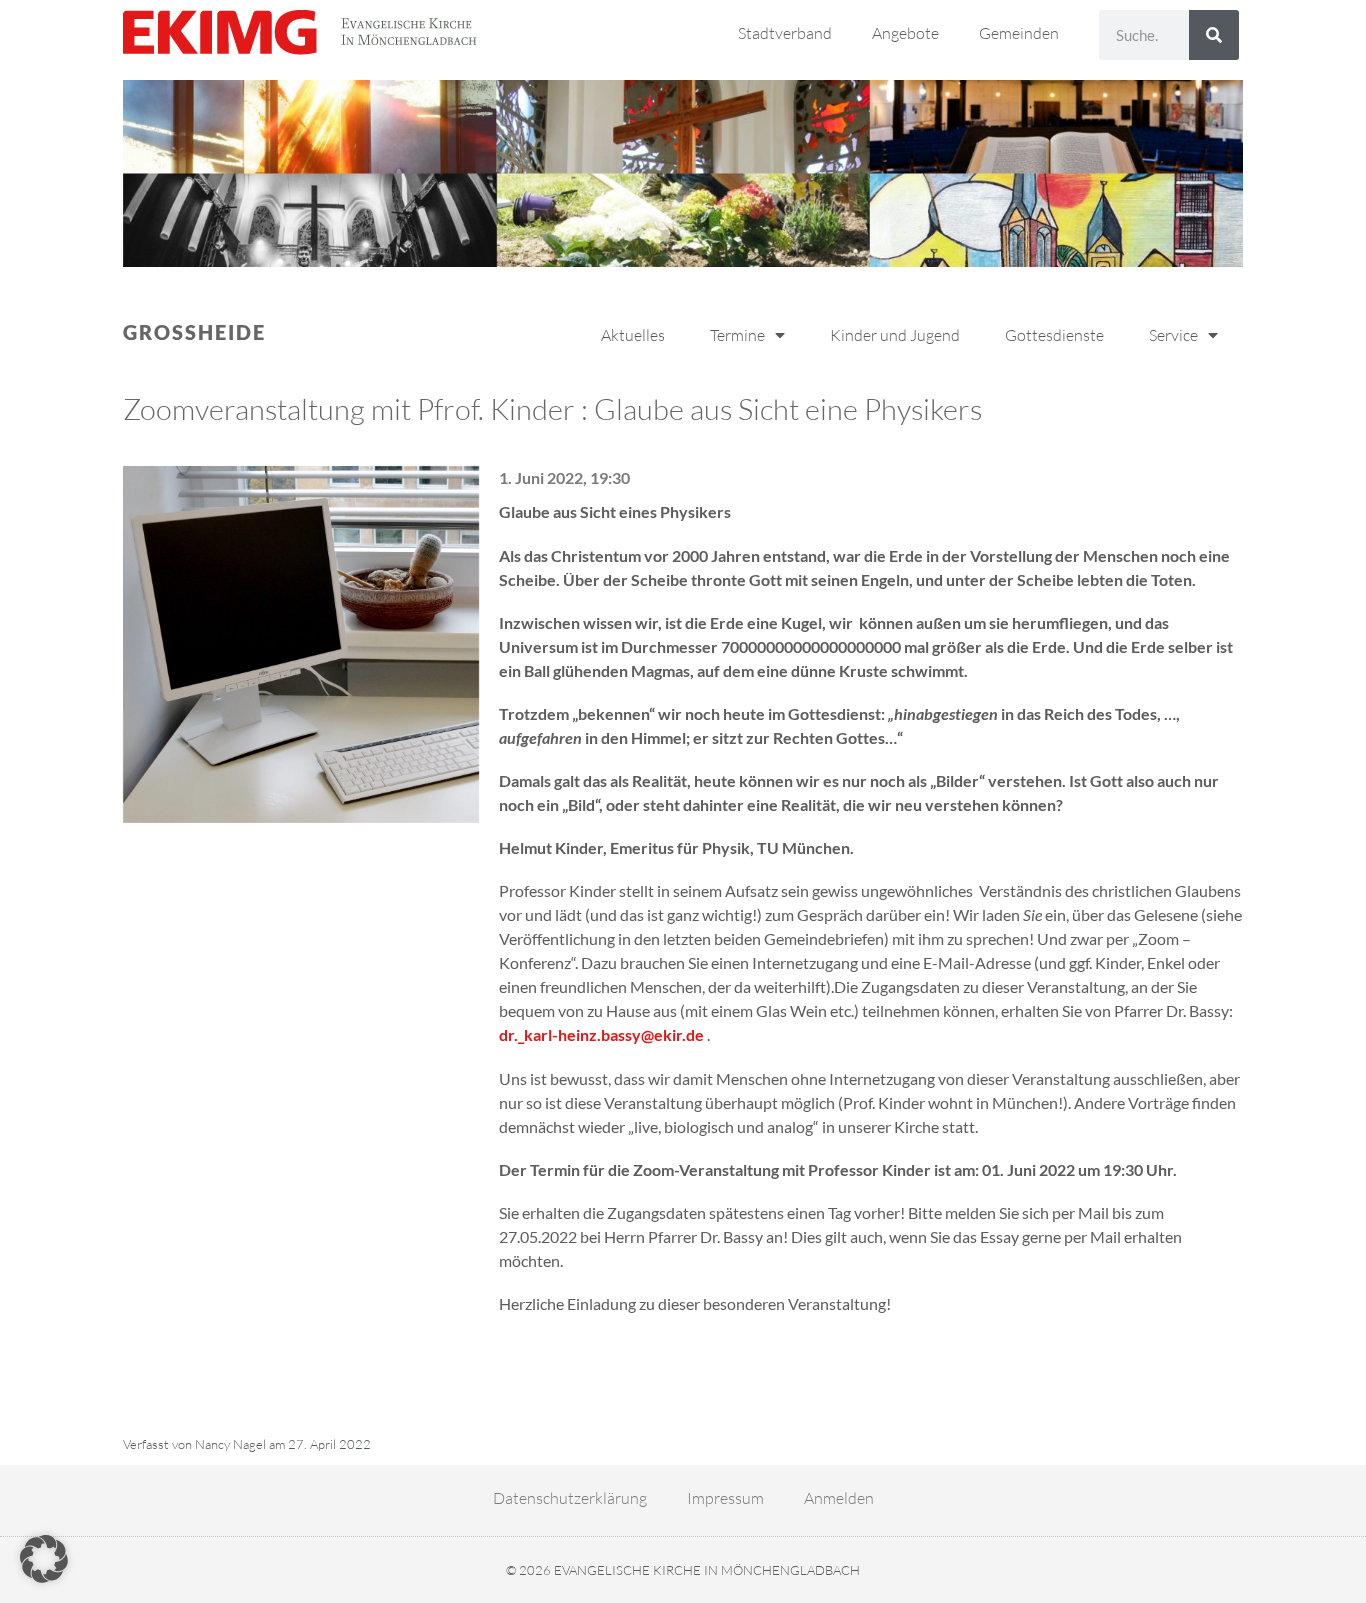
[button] (44, 1559)
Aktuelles (633, 335)
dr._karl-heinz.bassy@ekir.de (601, 1034)
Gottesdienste (1054, 335)
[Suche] (1214, 35)
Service (1173, 335)
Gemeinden (1019, 33)
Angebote (905, 33)
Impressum (725, 1498)
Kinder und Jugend (895, 335)
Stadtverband (785, 33)
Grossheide (194, 332)
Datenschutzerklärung (570, 1498)
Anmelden (839, 1498)
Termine (737, 335)
